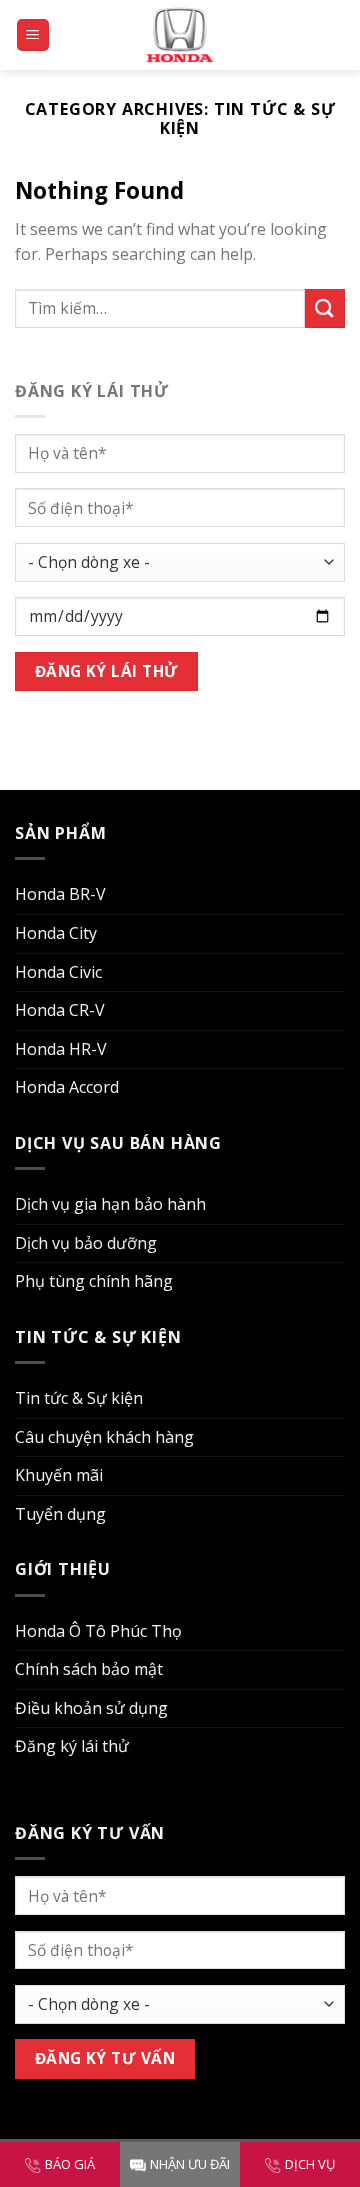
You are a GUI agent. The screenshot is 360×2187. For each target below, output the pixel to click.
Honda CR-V (60, 1010)
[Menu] (33, 35)
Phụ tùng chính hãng (94, 1281)
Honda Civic (58, 972)
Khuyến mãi (59, 1475)
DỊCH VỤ (310, 2164)
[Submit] (325, 308)
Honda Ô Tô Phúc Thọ (98, 1631)
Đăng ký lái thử (72, 1746)
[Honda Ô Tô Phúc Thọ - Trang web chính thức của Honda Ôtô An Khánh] (180, 34)
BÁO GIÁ (70, 2164)
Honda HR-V (61, 1049)
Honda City (56, 933)
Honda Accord (67, 1087)
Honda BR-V (60, 894)
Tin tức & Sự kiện (79, 1398)
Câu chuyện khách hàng (104, 1437)
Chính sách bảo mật (89, 1669)
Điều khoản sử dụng (91, 1708)
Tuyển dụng (60, 1514)
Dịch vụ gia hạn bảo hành (110, 1204)
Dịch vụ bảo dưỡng (86, 1243)
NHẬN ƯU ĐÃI (190, 2164)
